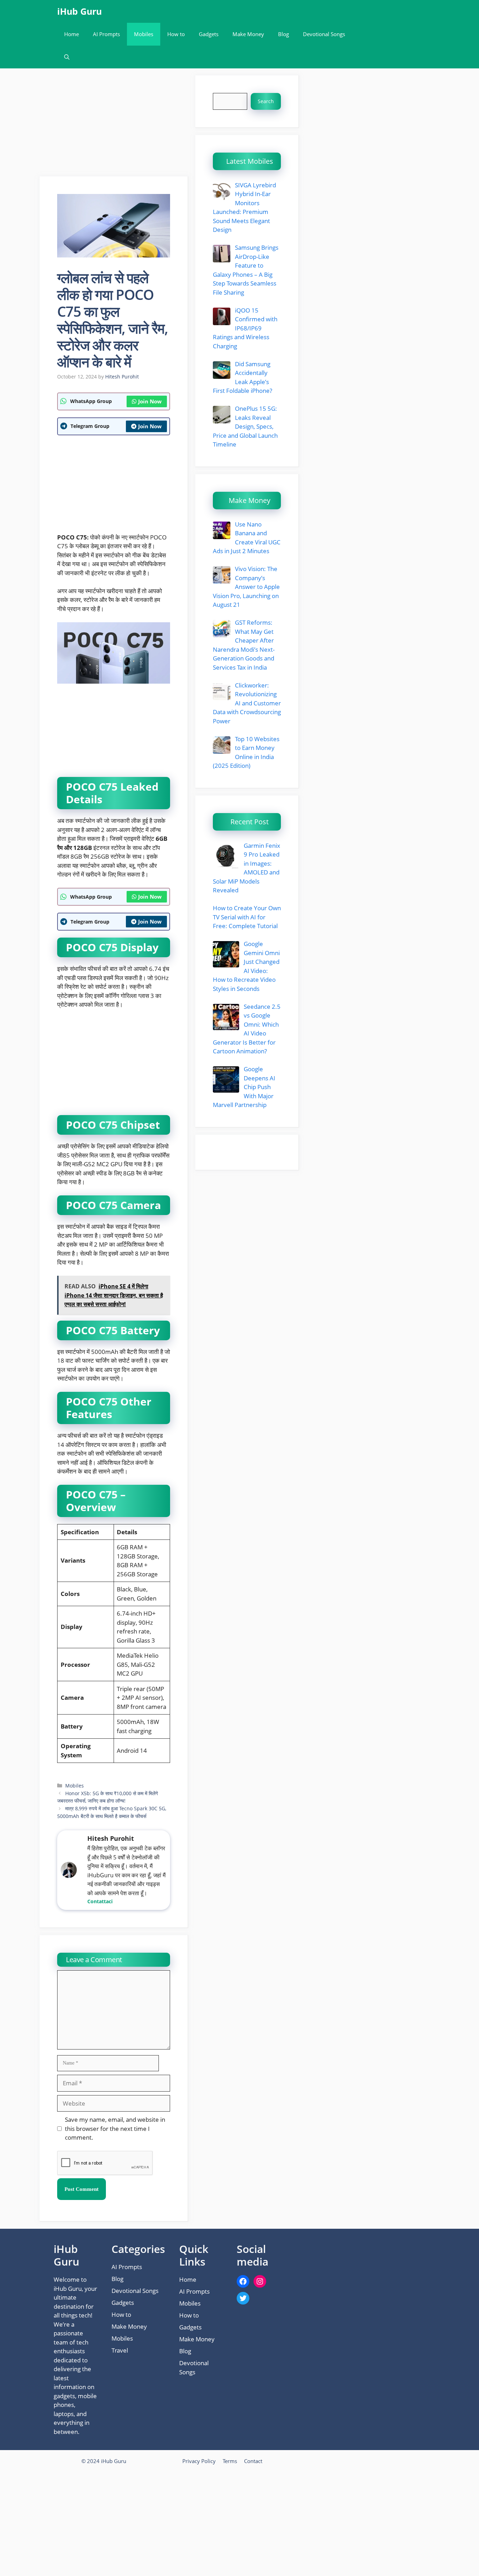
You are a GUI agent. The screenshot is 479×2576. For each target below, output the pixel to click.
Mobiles (144, 34)
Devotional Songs (324, 34)
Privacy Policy (199, 2461)
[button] (67, 57)
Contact (253, 2461)
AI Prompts (106, 34)
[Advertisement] (114, 125)
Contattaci (100, 1901)
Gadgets (209, 34)
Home (72, 34)
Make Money (248, 34)
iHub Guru (79, 11)
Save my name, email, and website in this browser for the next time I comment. (115, 2128)
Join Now (150, 401)
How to (176, 34)
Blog (284, 34)
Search (266, 101)
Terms (230, 2461)
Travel (120, 2350)
